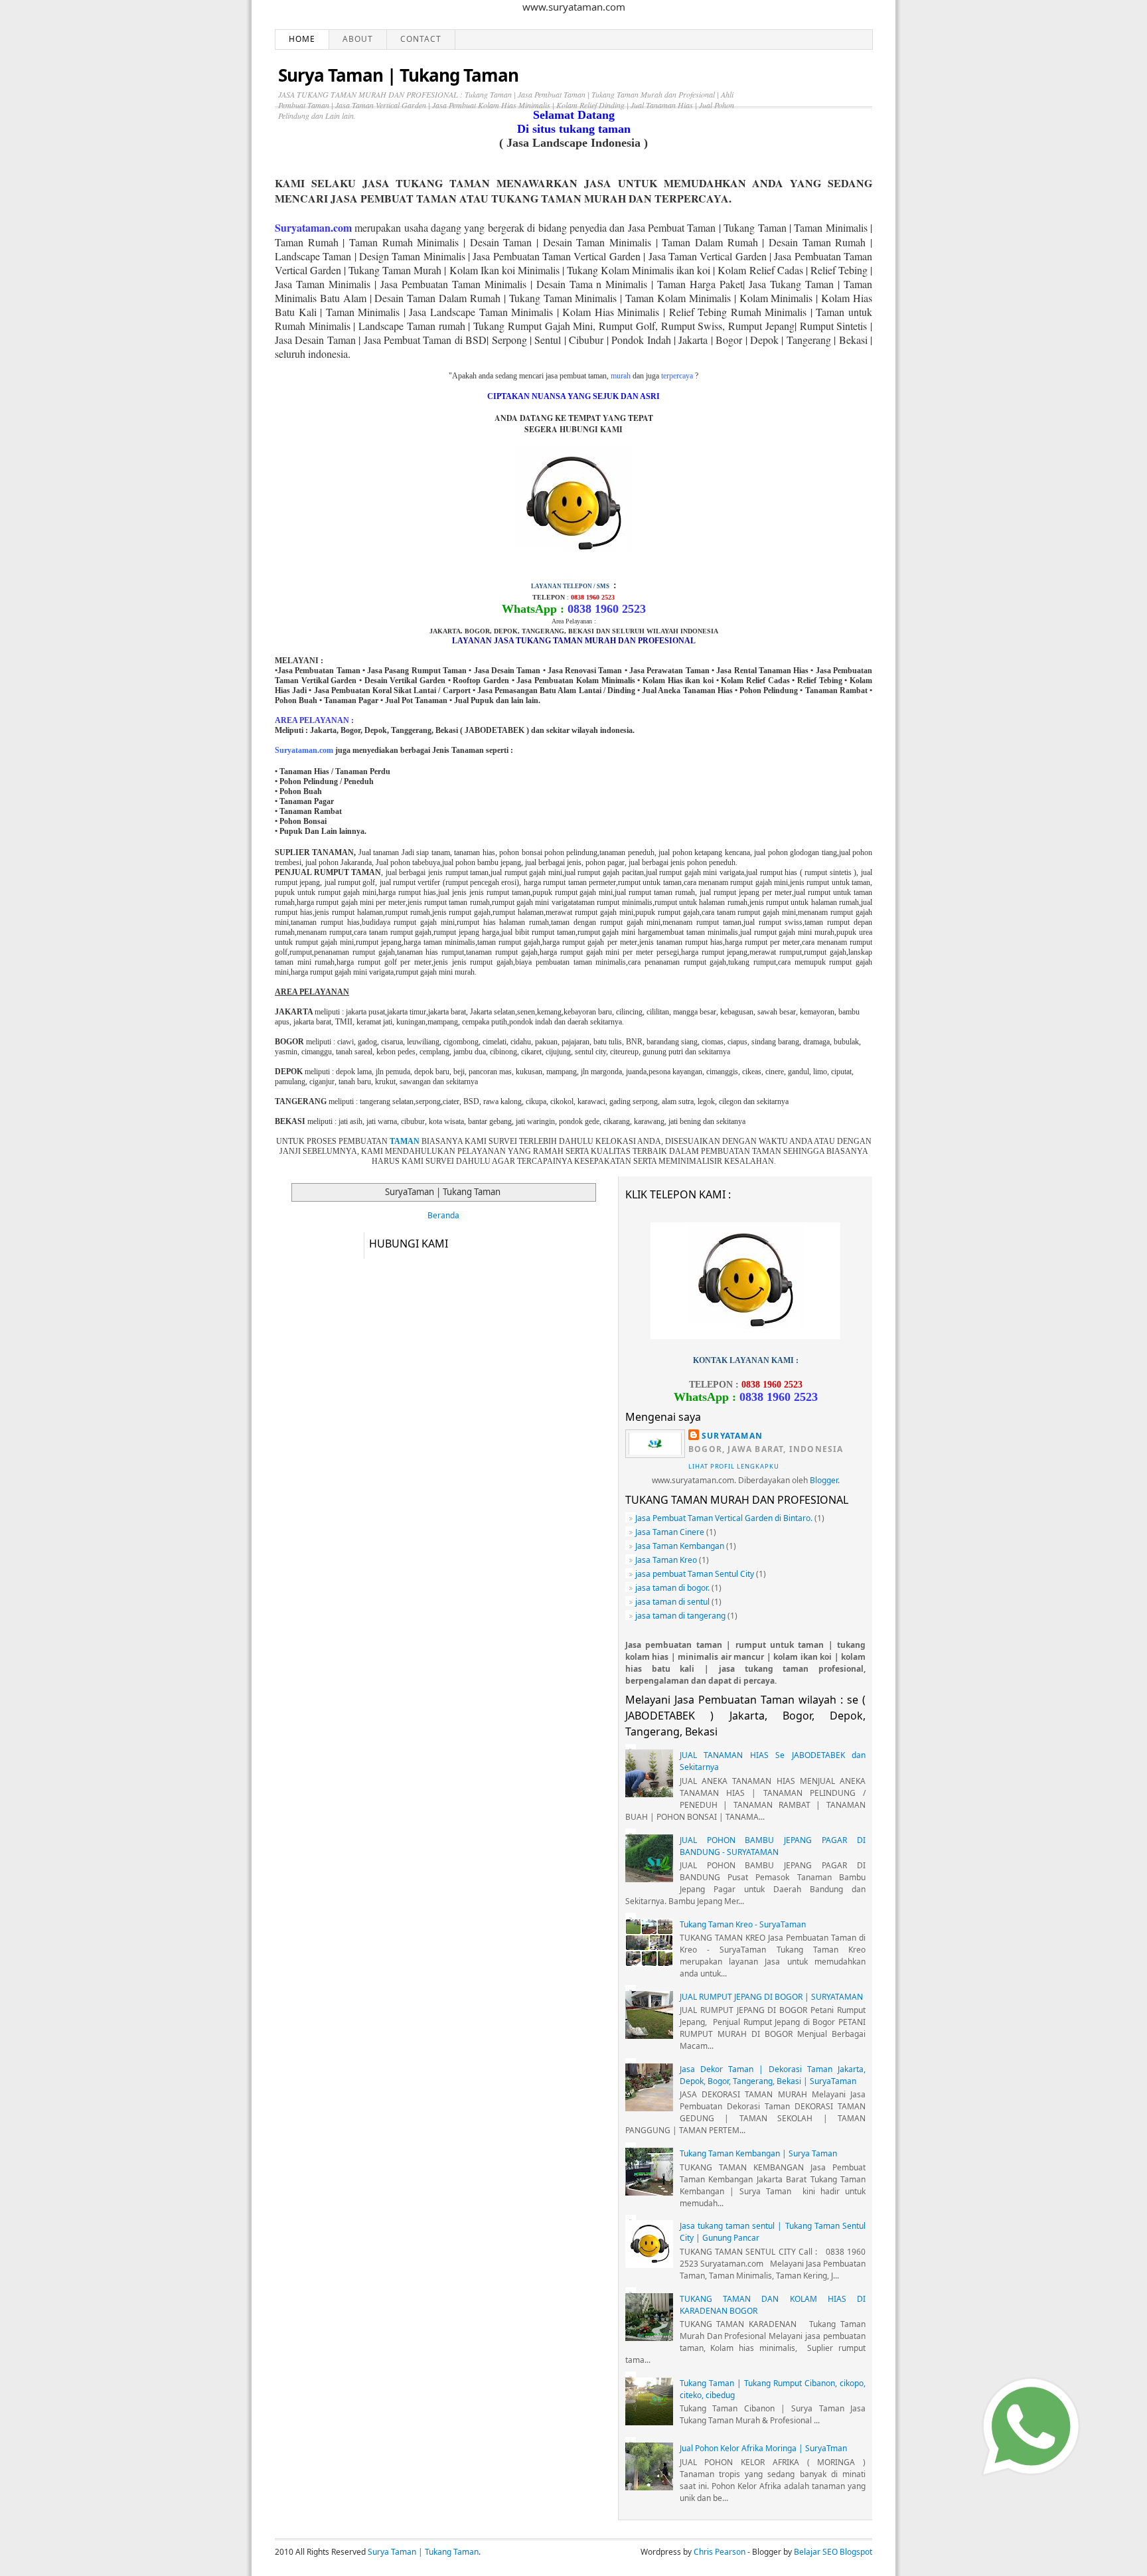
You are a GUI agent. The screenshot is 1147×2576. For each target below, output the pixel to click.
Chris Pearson (720, 2552)
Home (302, 39)
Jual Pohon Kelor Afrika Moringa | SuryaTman (763, 2448)
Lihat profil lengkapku (734, 1466)
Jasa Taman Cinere (670, 1532)
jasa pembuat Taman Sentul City (695, 1574)
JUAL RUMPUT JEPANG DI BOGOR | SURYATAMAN (771, 1997)
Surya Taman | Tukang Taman (398, 75)
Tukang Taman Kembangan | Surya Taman (758, 2153)
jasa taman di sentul (672, 1602)
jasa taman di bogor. (672, 1588)
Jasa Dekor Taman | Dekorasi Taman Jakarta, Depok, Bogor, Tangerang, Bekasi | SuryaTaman (773, 2075)
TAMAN (405, 1141)
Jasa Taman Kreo (666, 1560)
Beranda (443, 1215)
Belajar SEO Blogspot (833, 2552)
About (358, 39)
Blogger (824, 1480)
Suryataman (732, 1436)
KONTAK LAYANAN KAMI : (746, 1360)
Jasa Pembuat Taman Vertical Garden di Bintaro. (724, 1518)
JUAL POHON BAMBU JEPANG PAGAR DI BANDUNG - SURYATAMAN (773, 1846)
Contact (421, 39)
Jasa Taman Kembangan (680, 1546)
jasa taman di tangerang (680, 1616)
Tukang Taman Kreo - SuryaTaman (743, 1924)
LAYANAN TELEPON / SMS (570, 586)
